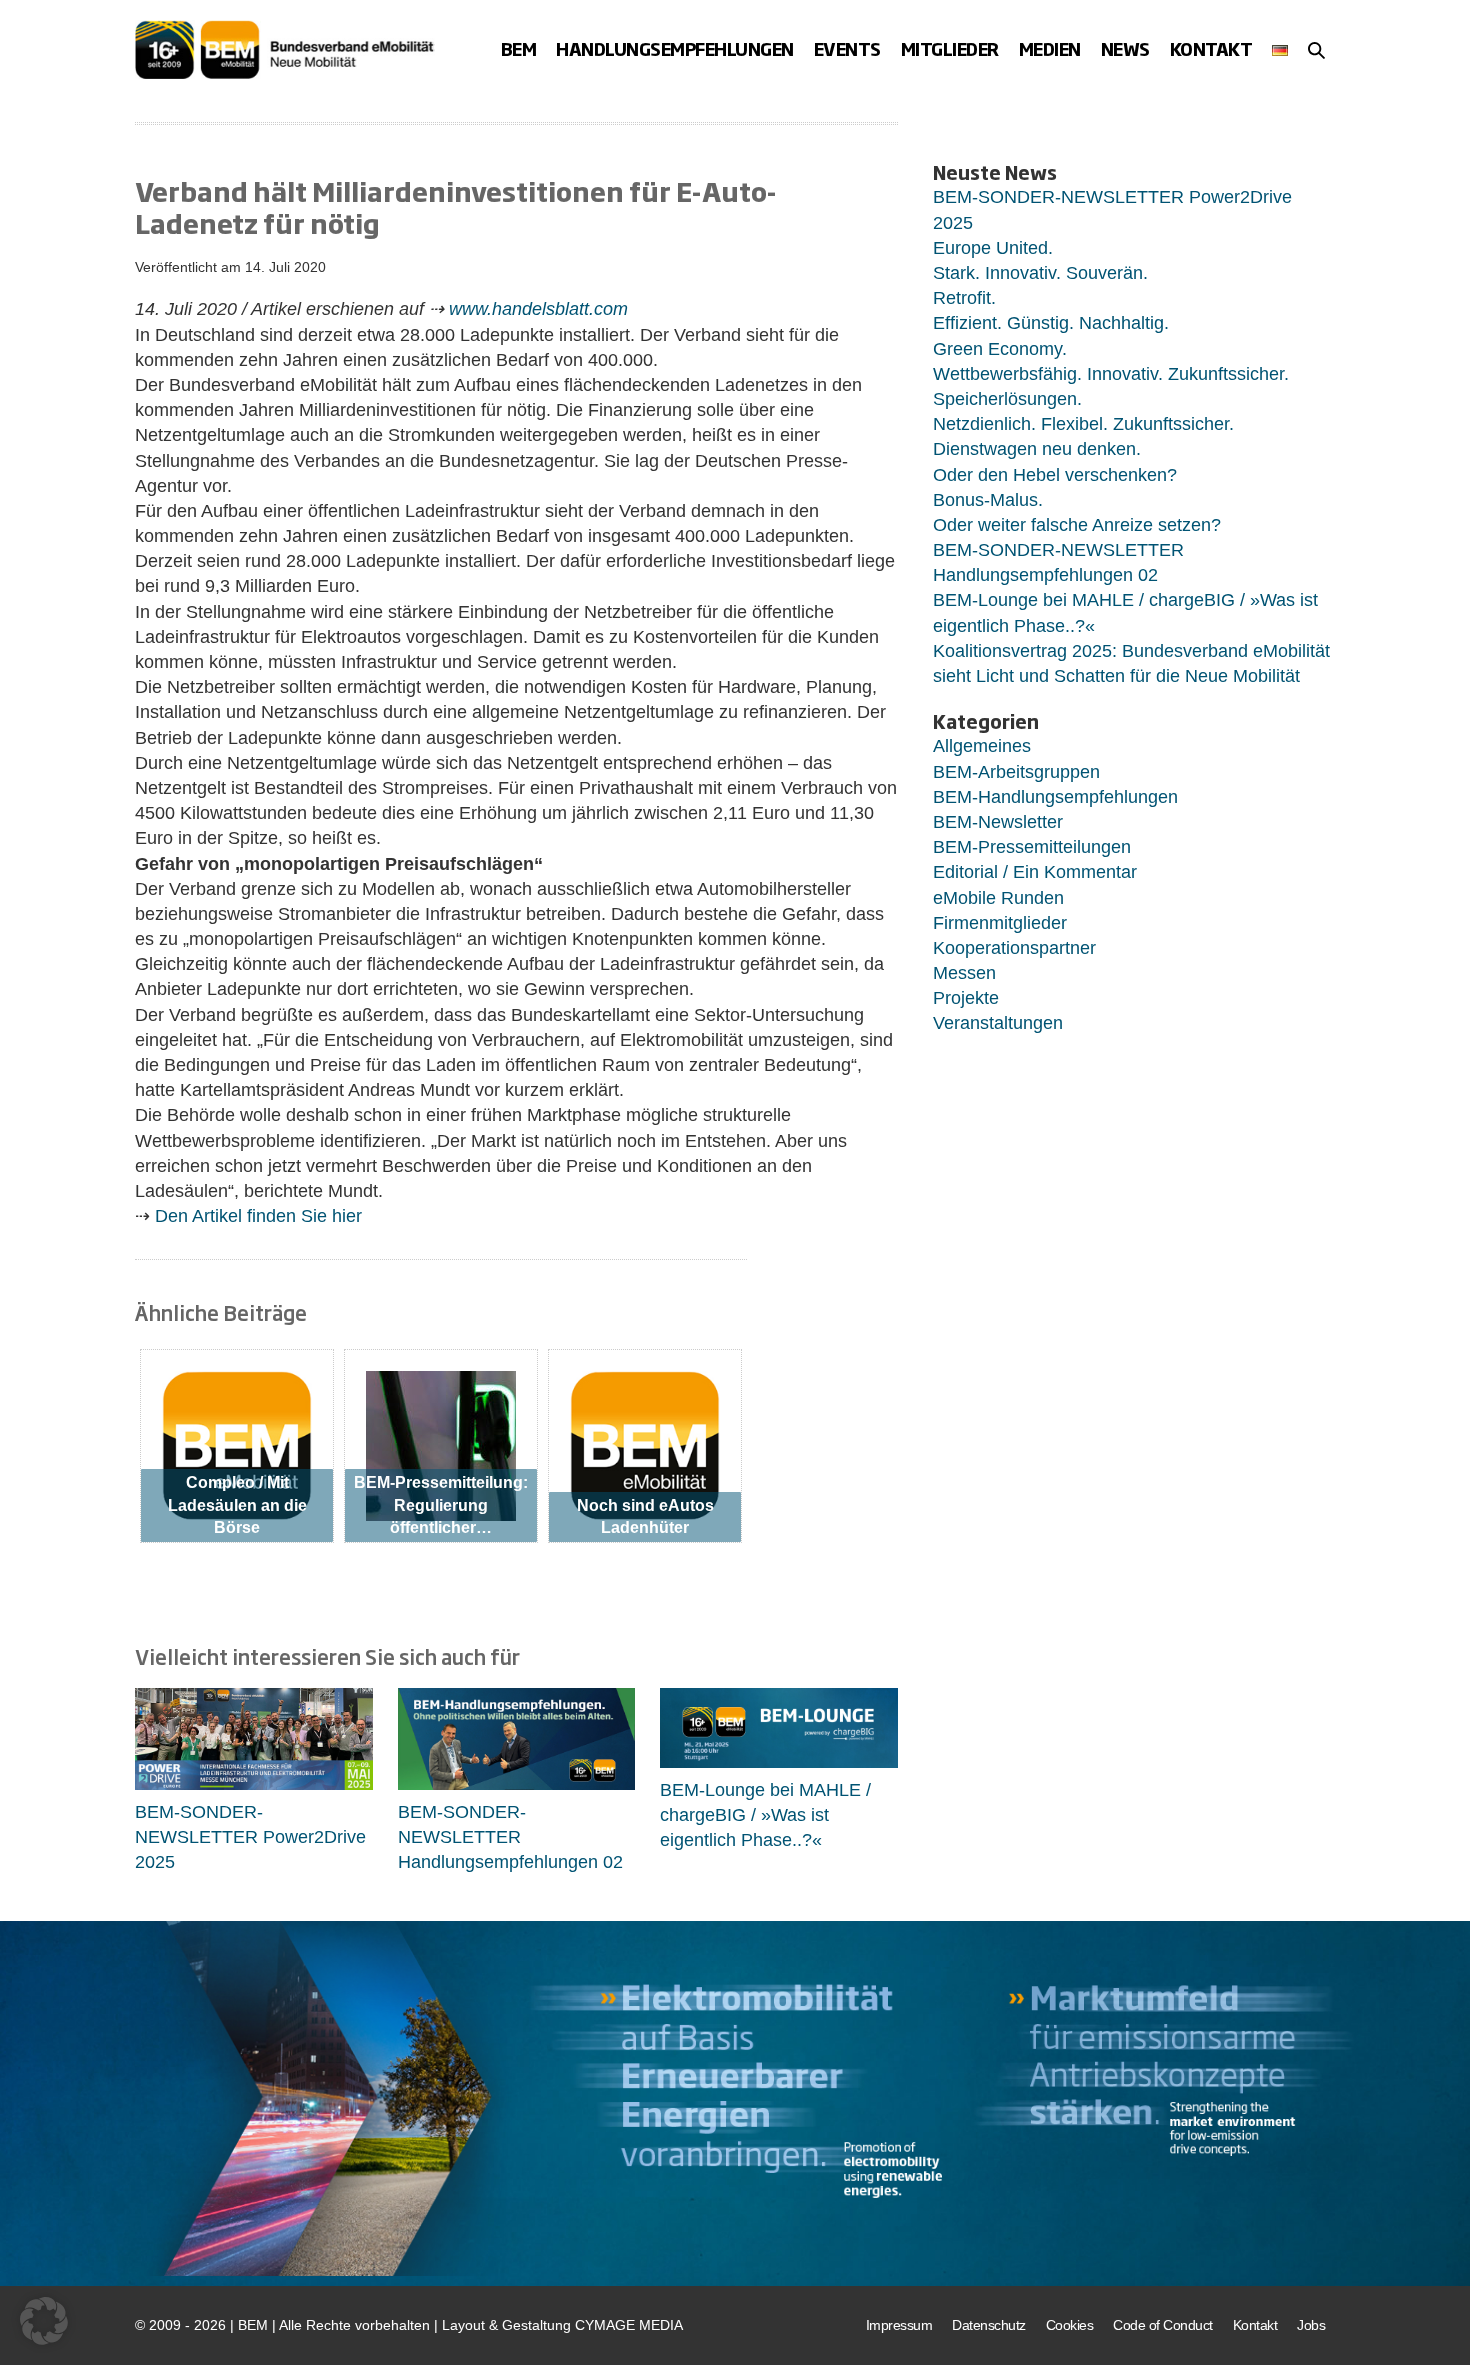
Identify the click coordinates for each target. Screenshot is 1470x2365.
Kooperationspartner (1014, 948)
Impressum (899, 2325)
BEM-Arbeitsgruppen (1016, 772)
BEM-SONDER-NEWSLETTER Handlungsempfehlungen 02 (510, 1837)
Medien (1050, 48)
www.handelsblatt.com (538, 309)
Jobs (1311, 2325)
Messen (964, 973)
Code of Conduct (1163, 2325)
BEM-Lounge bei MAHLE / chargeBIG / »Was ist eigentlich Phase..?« (765, 1815)
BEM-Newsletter (998, 822)
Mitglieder (950, 48)
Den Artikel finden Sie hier (256, 1216)
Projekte (966, 998)
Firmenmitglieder (1000, 923)
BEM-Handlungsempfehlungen (1055, 797)
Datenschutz (989, 2325)
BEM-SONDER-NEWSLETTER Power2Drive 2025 (250, 1837)
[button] (1316, 50)
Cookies (1070, 2325)
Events (847, 48)
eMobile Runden (998, 898)
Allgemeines (982, 746)
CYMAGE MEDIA (629, 2325)
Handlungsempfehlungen (675, 48)
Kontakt (1211, 48)
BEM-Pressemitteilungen (1032, 847)
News (1125, 48)
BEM (519, 48)
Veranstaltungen (998, 1023)
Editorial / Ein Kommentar (1035, 872)
